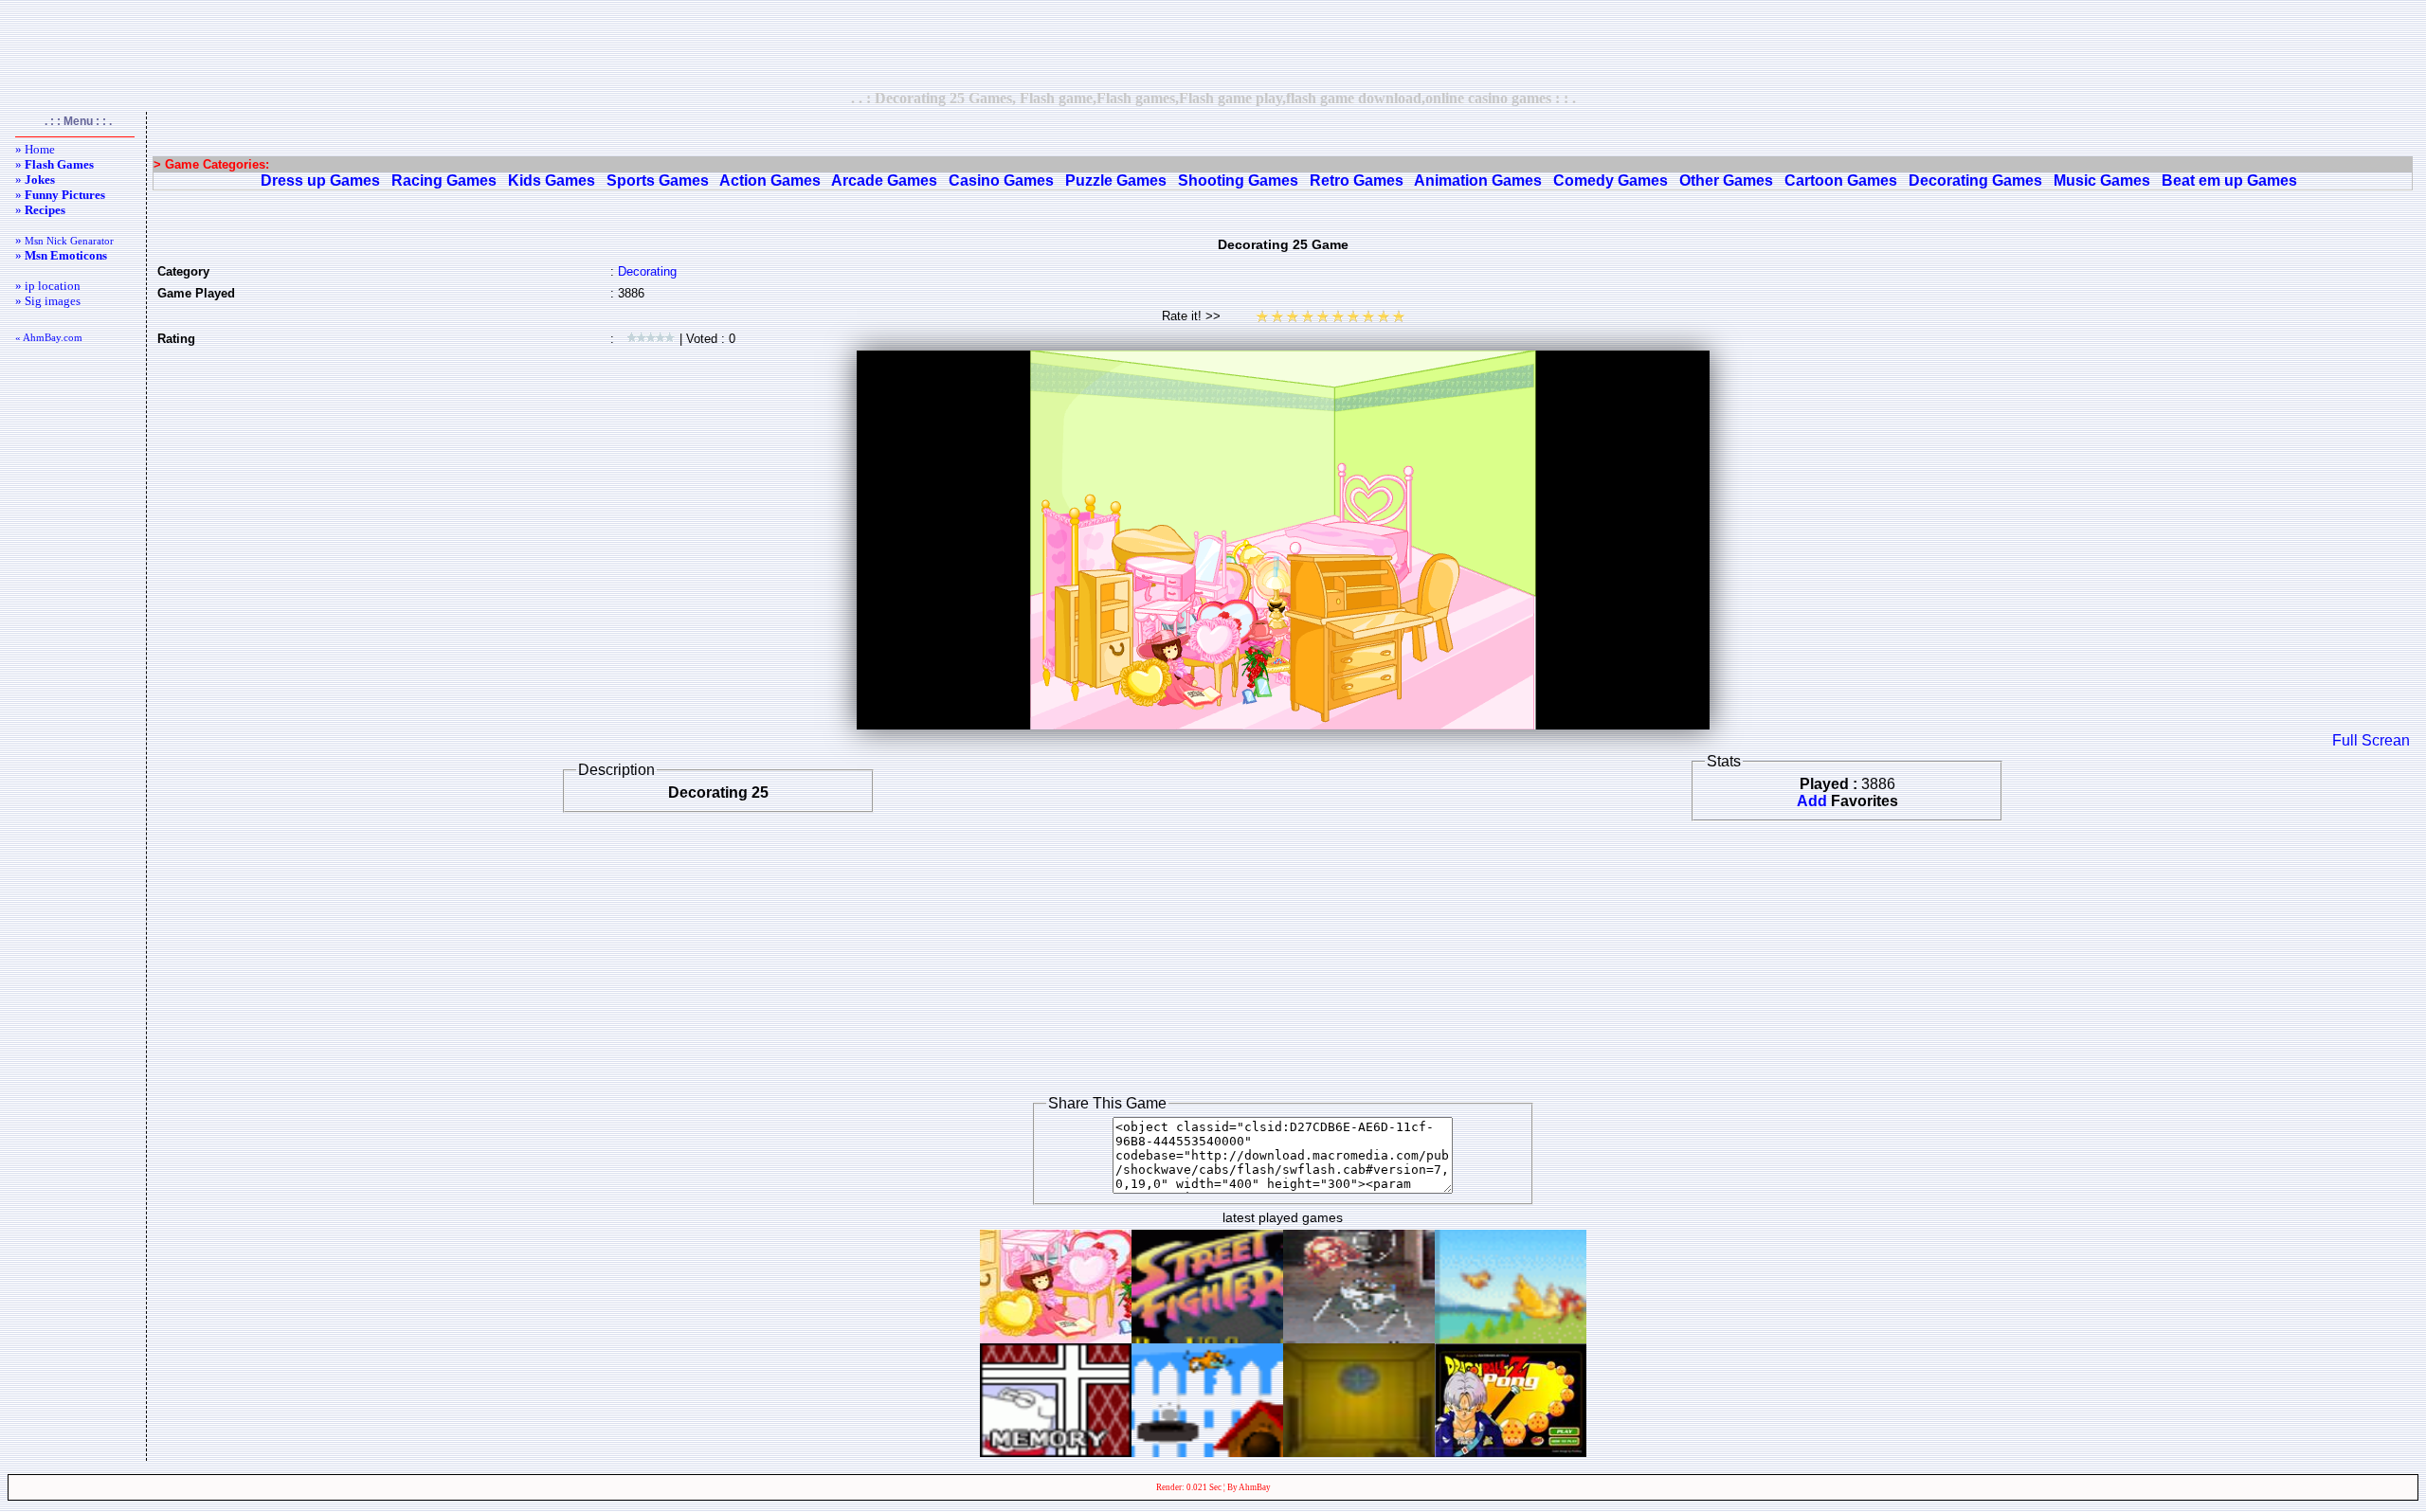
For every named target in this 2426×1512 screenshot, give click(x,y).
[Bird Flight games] (1511, 1338)
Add (1812, 801)
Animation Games (1478, 180)
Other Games (1726, 180)
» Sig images (48, 301)
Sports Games (658, 180)
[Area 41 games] (1359, 1338)
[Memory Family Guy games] (1056, 1452)
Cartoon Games (1841, 180)
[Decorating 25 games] (1056, 1338)
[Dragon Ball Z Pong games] (1511, 1452)
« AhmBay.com (49, 337)
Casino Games (1001, 180)
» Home (35, 149)
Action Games (770, 180)
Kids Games (552, 180)
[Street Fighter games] (1207, 1338)
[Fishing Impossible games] (1207, 1452)
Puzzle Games (1116, 180)
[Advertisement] (1213, 45)
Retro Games (1357, 180)
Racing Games (444, 180)
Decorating (647, 271)
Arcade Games (884, 180)
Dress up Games (320, 180)
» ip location (48, 286)
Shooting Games (1238, 180)
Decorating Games (1975, 180)
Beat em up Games (2229, 180)
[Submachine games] (1359, 1452)
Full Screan (2371, 740)
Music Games (2102, 180)
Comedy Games (1611, 180)
